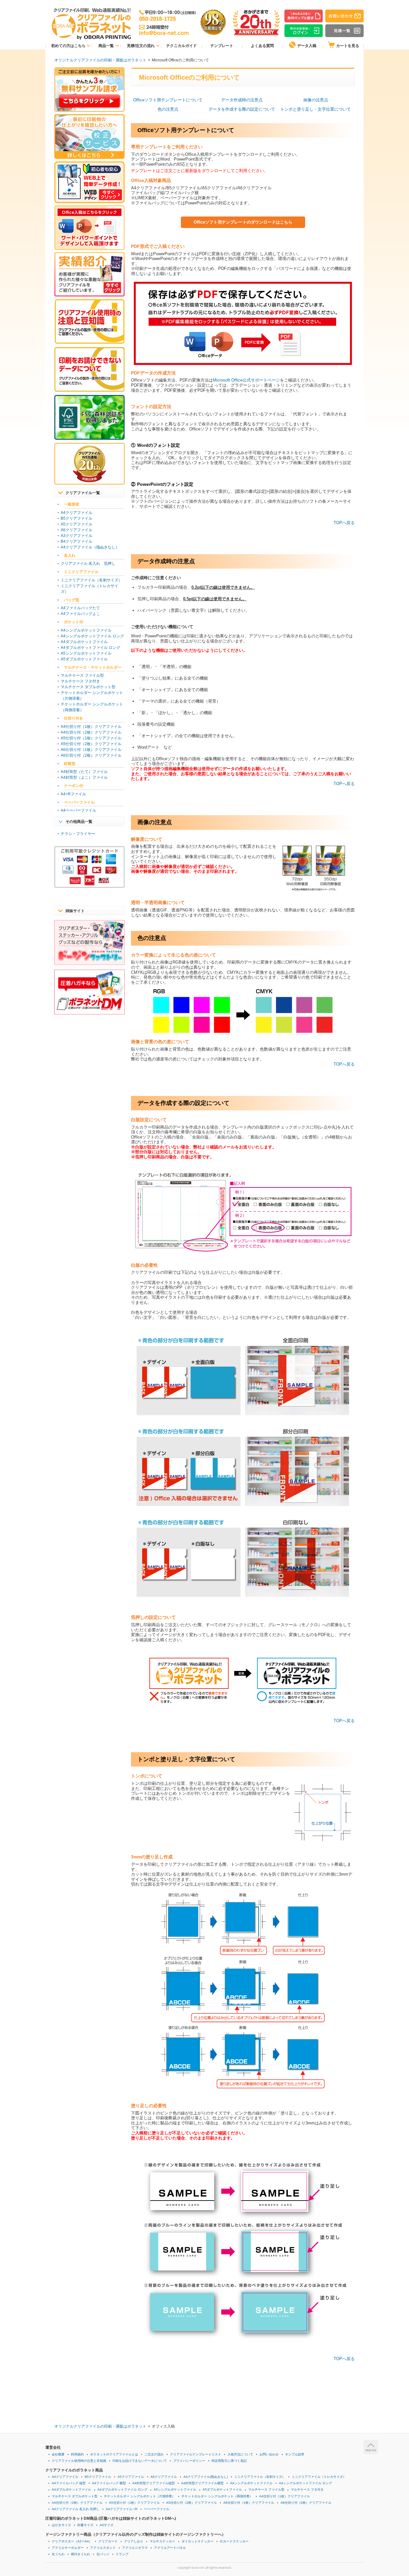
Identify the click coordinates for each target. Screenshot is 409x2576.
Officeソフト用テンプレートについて (168, 100)
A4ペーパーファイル (78, 810)
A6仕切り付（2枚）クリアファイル (91, 755)
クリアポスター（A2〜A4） (72, 2541)
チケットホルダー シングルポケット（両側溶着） (217, 2496)
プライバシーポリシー (189, 2461)
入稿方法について (240, 2454)
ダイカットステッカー (197, 2541)
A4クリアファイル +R (122, 2509)
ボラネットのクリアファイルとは (114, 2454)
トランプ (122, 2554)
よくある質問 (262, 46)
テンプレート (222, 46)
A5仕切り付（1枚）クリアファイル (91, 738)
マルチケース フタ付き (80, 681)
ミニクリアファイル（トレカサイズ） (319, 2477)
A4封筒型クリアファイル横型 (202, 2483)
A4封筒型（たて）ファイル (84, 772)
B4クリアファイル (77, 541)
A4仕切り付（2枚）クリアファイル (91, 732)
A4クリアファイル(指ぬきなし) (206, 2477)
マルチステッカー (162, 2541)
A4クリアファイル (77, 513)
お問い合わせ (269, 2454)
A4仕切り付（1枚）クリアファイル (91, 727)
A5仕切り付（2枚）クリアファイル (91, 744)
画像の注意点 (316, 100)
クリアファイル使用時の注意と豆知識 (79, 2461)
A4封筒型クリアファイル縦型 (154, 2483)
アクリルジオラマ (135, 2548)
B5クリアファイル (77, 518)
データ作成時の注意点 (242, 100)
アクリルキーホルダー (68, 2548)
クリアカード (108, 2541)
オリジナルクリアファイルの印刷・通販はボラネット (100, 60)
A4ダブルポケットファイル (84, 642)
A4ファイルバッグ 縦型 (69, 2483)
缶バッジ (103, 2554)
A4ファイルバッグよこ (80, 614)
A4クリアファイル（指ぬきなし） (90, 547)
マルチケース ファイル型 (82, 675)
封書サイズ (85, 2525)
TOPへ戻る (344, 523)
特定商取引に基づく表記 (229, 2461)
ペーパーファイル (157, 2509)
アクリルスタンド (103, 2548)
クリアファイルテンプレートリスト (196, 2454)
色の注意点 (168, 109)
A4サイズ (107, 2525)
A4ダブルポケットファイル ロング (90, 648)
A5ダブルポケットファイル (84, 659)
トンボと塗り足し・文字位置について (316, 109)
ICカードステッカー (234, 2541)
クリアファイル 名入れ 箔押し (88, 563)
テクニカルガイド (181, 46)
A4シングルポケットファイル (86, 630)
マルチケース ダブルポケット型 (88, 687)
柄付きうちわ (81, 2554)
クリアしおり (134, 2541)
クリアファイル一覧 (83, 493)
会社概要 (58, 2454)
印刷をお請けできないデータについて (140, 2461)
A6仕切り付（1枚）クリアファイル (91, 750)
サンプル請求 (295, 2454)
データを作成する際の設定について (242, 109)
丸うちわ (58, 2554)
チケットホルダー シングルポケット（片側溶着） (139, 2496)
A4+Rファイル (73, 794)
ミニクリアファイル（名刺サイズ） (91, 580)
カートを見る (348, 46)
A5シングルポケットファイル (86, 653)
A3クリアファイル (77, 536)
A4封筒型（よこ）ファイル (84, 777)
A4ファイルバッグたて (80, 608)
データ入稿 (307, 46)
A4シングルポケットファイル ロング (92, 636)
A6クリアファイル (77, 530)
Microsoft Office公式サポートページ (246, 380)
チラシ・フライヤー (78, 834)
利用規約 (77, 2454)
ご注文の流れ (154, 2454)
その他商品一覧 (79, 822)
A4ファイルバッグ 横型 (109, 2483)
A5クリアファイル (77, 524)
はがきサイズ (61, 2525)
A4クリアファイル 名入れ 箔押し (76, 2509)
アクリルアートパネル (170, 2548)
